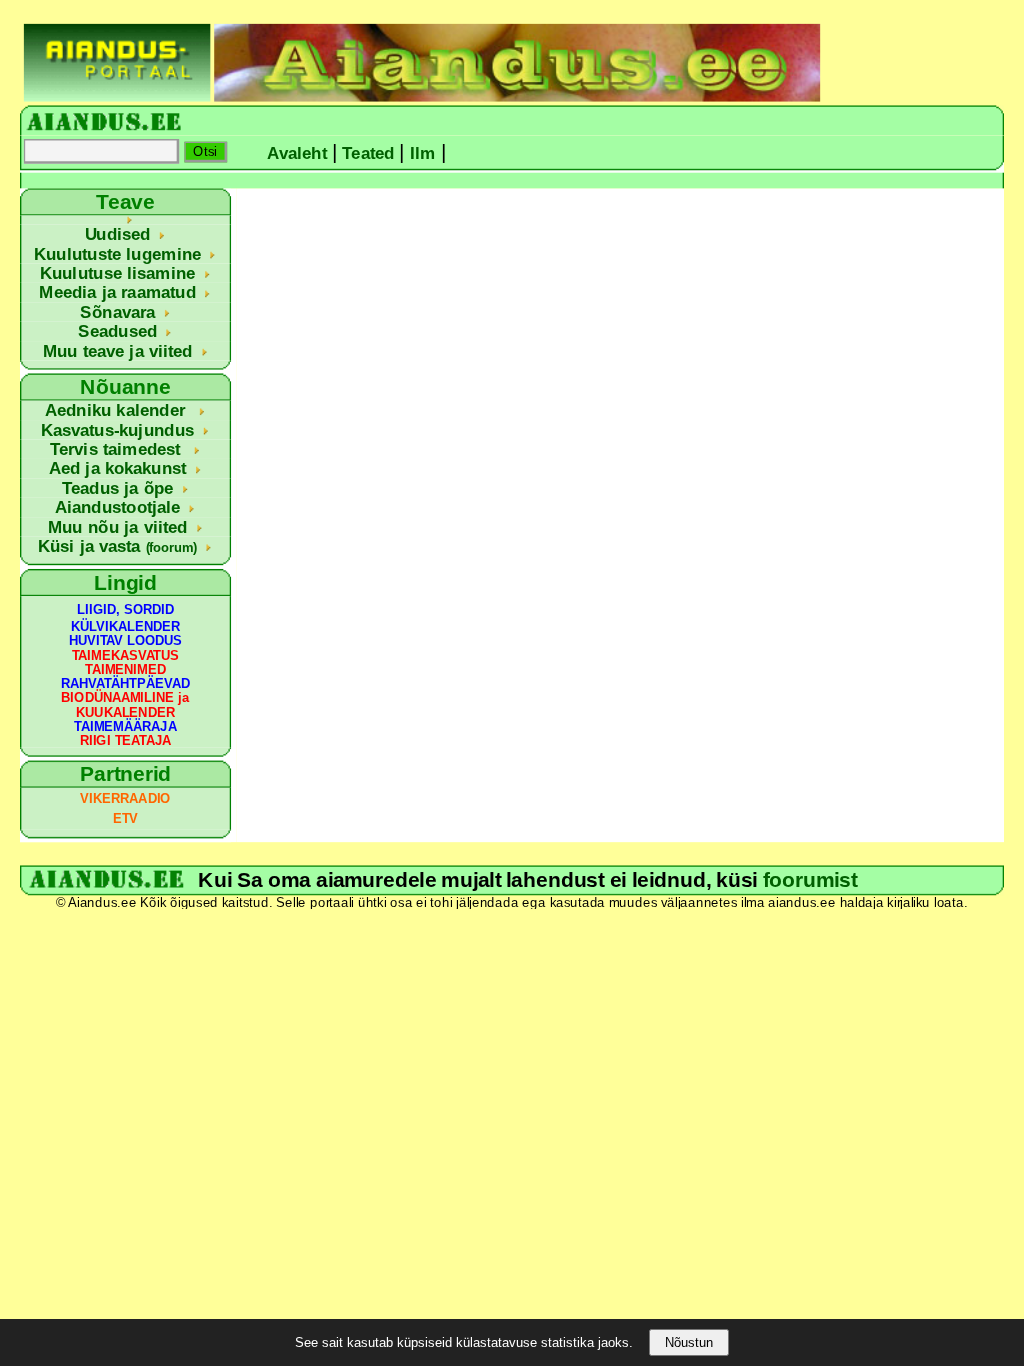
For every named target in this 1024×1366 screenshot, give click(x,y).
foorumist (810, 880)
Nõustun (689, 1342)
